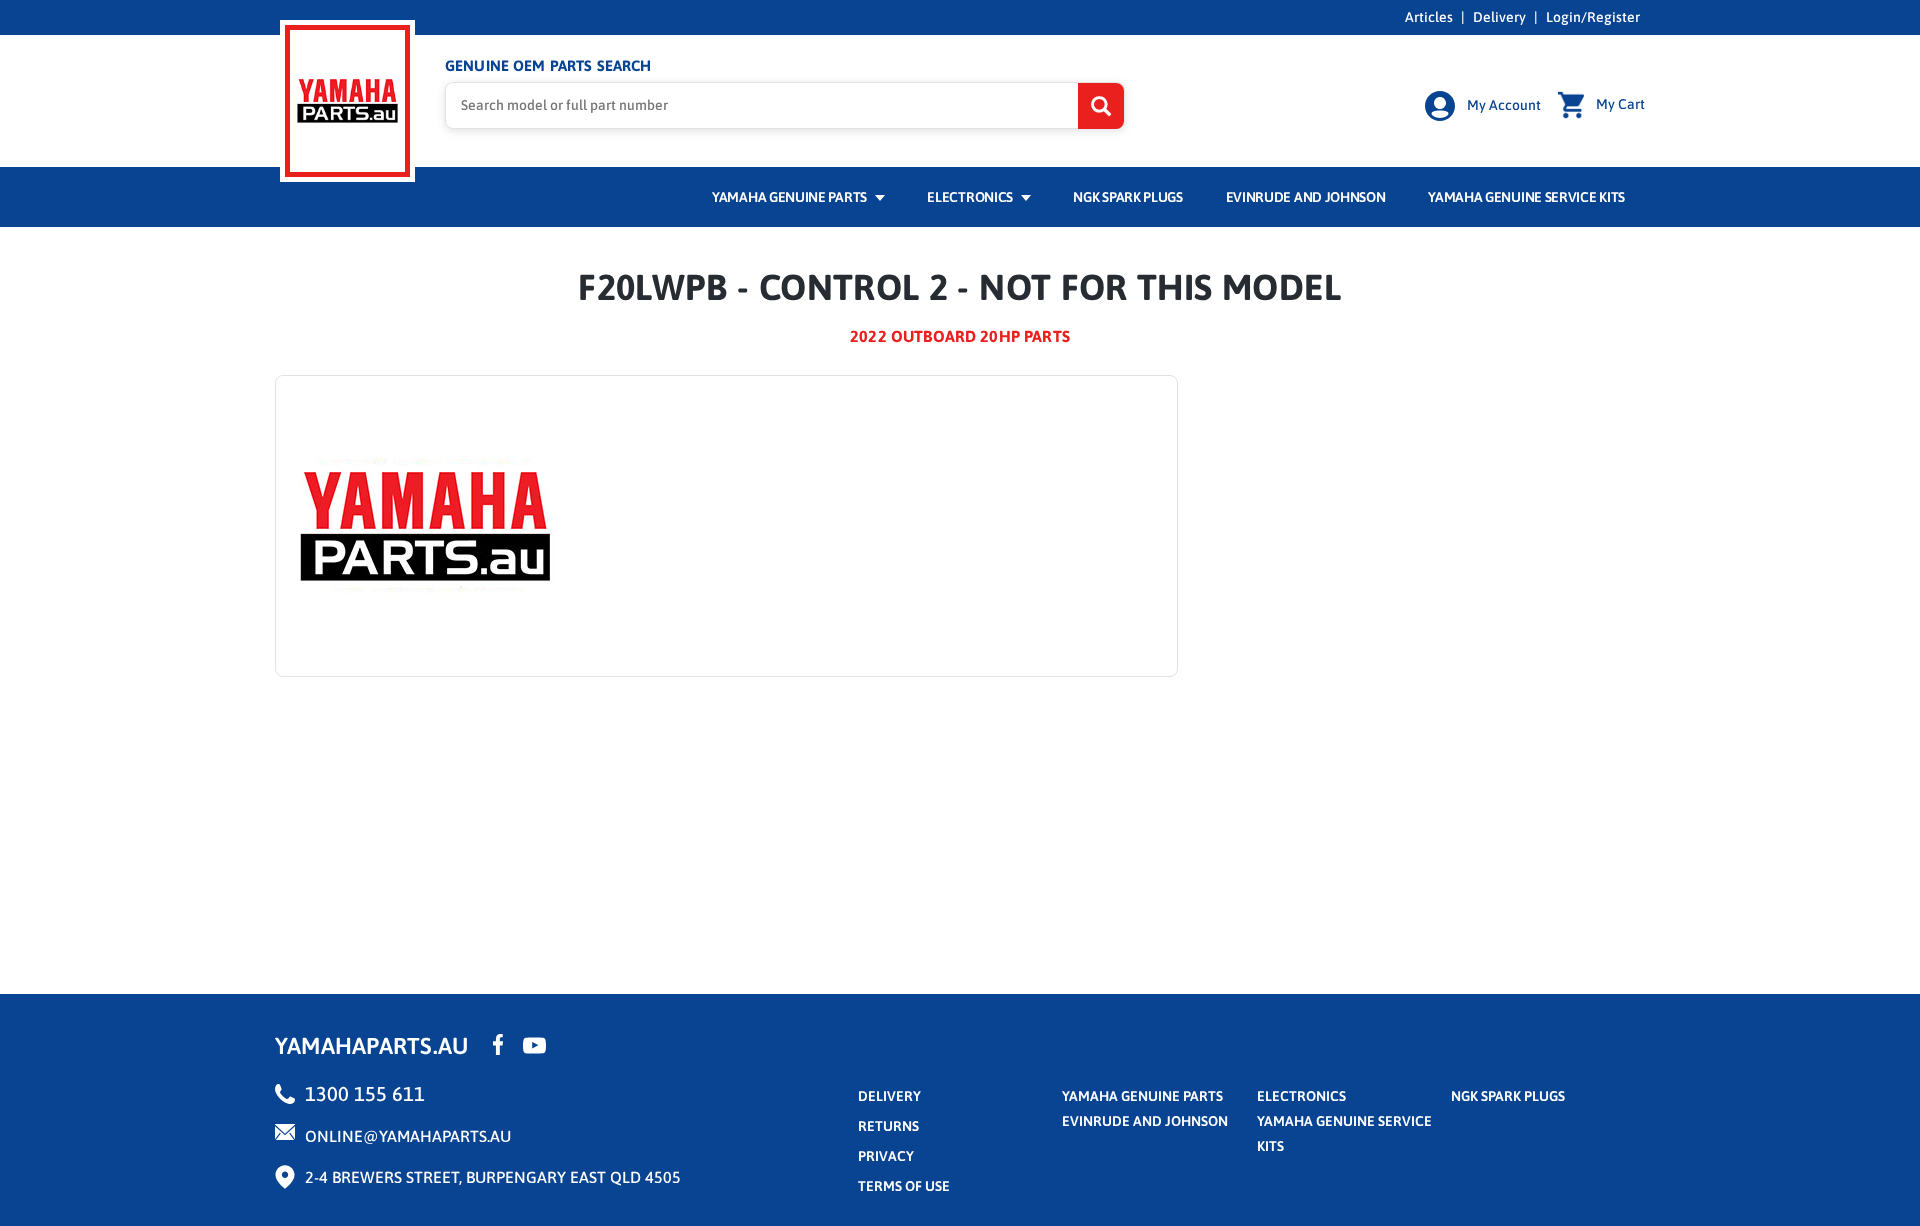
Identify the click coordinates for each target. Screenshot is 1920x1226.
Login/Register (1593, 17)
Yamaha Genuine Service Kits (1526, 197)
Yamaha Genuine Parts (791, 197)
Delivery (1499, 17)
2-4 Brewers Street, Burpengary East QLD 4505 (493, 1177)
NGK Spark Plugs (1127, 197)
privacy (886, 1156)
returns (888, 1126)
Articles (1429, 17)
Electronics (971, 197)
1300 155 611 (365, 1093)
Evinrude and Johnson (1306, 197)
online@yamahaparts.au (408, 1136)
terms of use (904, 1186)
